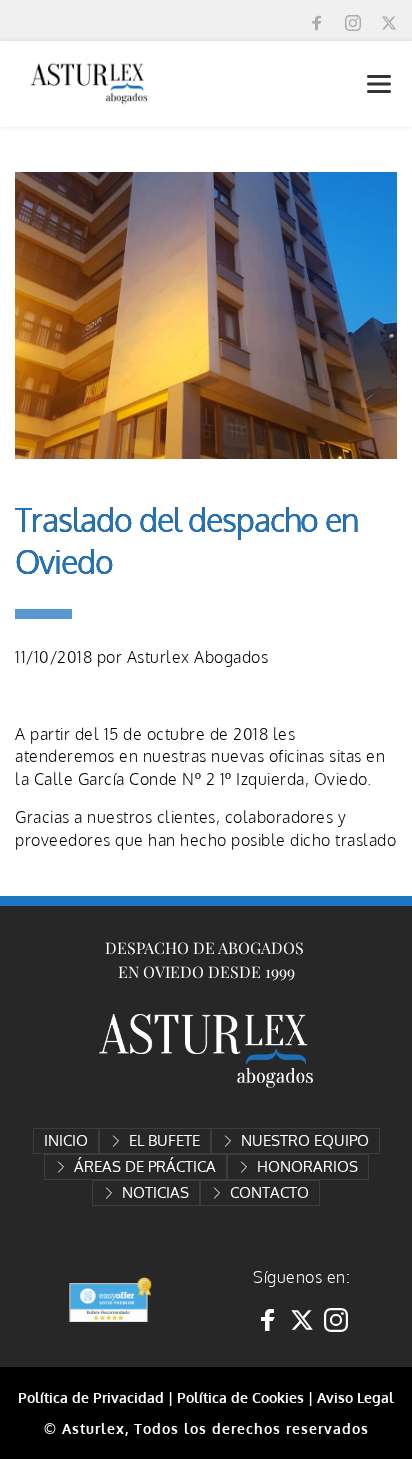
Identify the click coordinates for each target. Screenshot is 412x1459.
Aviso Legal (355, 1397)
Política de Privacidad (91, 1397)
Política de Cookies (240, 1397)
